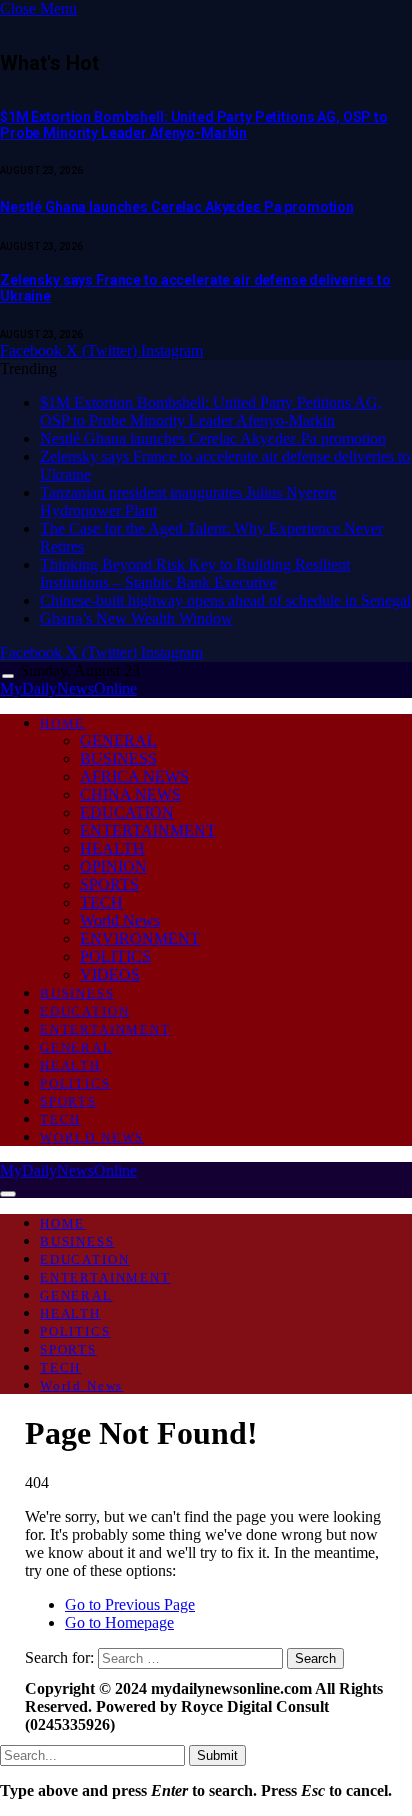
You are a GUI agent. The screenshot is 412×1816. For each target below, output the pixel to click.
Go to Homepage (119, 1622)
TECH (101, 902)
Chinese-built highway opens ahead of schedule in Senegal (225, 600)
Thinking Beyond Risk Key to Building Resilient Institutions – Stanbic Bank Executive (195, 573)
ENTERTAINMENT (148, 830)
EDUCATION (127, 812)
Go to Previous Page (130, 1604)
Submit (217, 1755)
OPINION (113, 866)
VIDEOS (110, 974)
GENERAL (118, 740)
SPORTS (109, 884)
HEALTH (112, 848)
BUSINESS (118, 758)
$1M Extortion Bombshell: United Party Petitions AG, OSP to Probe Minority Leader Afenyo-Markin (194, 125)
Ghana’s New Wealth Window (136, 618)
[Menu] (8, 676)
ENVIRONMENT (140, 938)
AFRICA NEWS (134, 776)
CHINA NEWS (130, 794)
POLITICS (115, 956)
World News (120, 920)
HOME (62, 723)
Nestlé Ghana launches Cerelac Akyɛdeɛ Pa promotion (177, 207)
